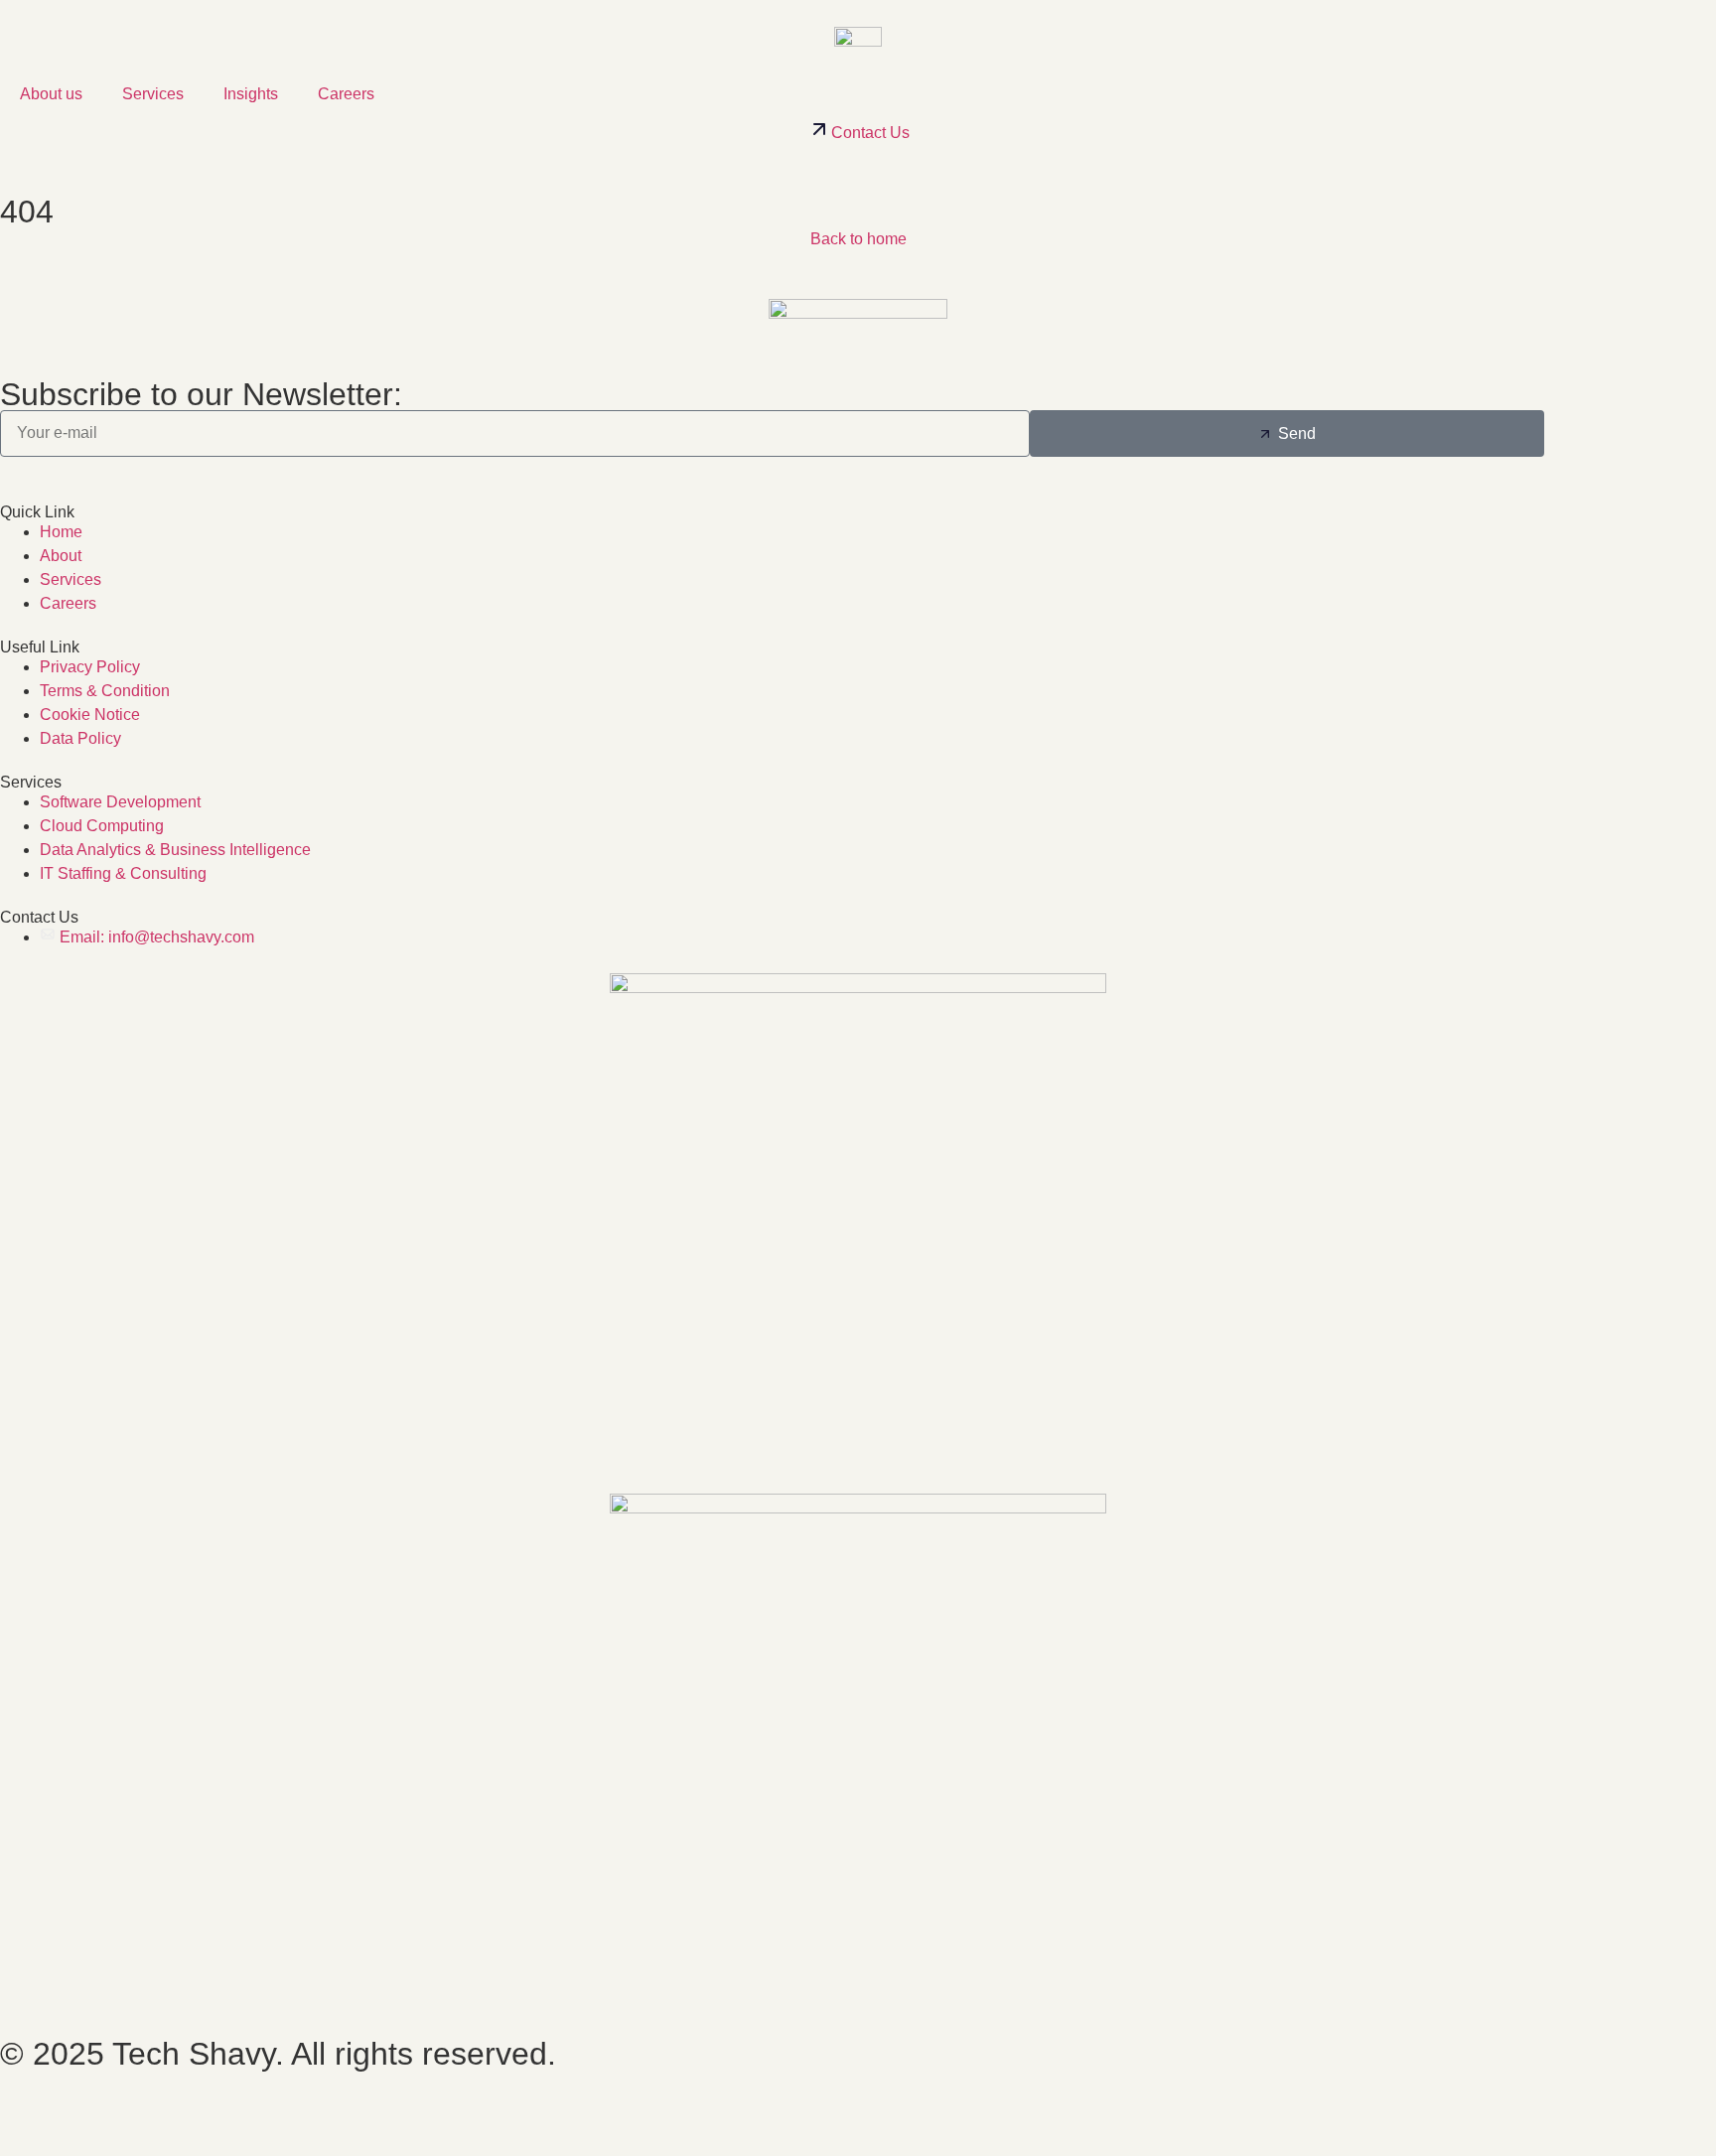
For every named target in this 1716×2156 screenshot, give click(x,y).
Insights (251, 94)
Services (153, 94)
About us (51, 94)
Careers (346, 94)
